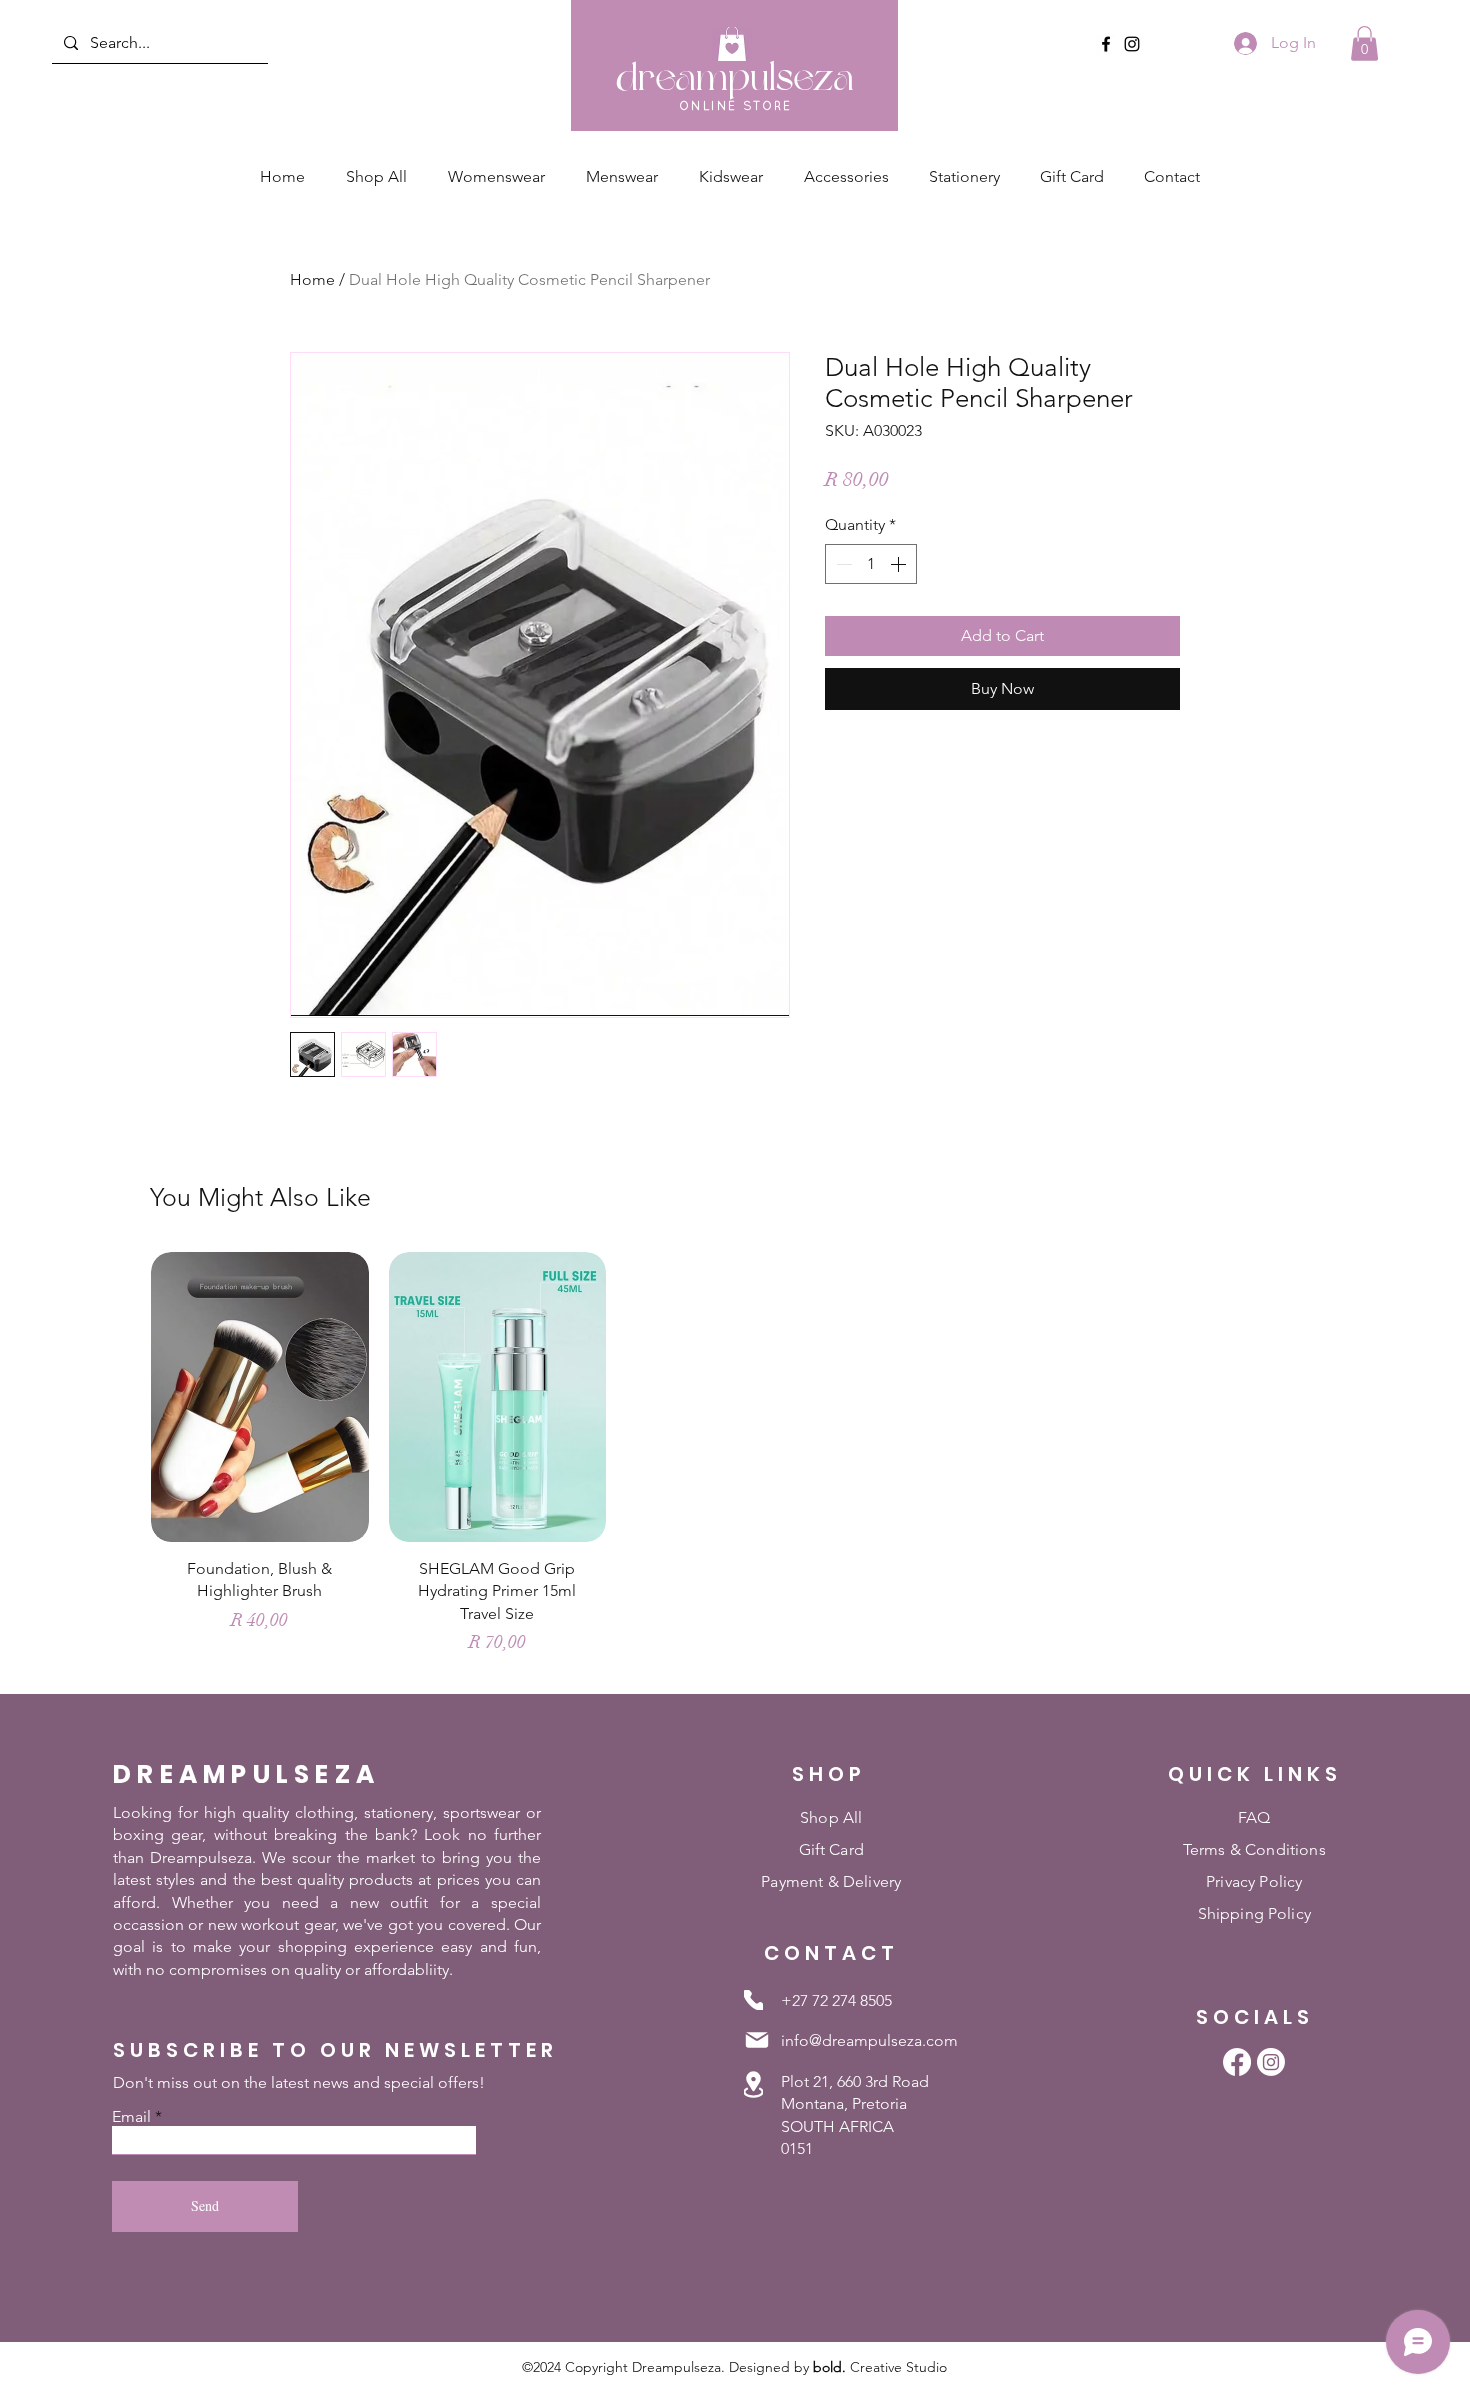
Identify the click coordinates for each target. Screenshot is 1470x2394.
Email (131, 2117)
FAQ (1254, 1817)
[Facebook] (1106, 44)
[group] (735, 1463)
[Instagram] (1132, 44)
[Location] (753, 2085)
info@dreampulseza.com (869, 2040)
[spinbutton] (871, 564)
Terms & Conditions (1254, 1849)
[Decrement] (842, 564)
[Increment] (900, 564)
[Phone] (753, 2000)
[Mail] (757, 2040)
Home (312, 279)
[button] (1364, 43)
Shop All (831, 1817)
